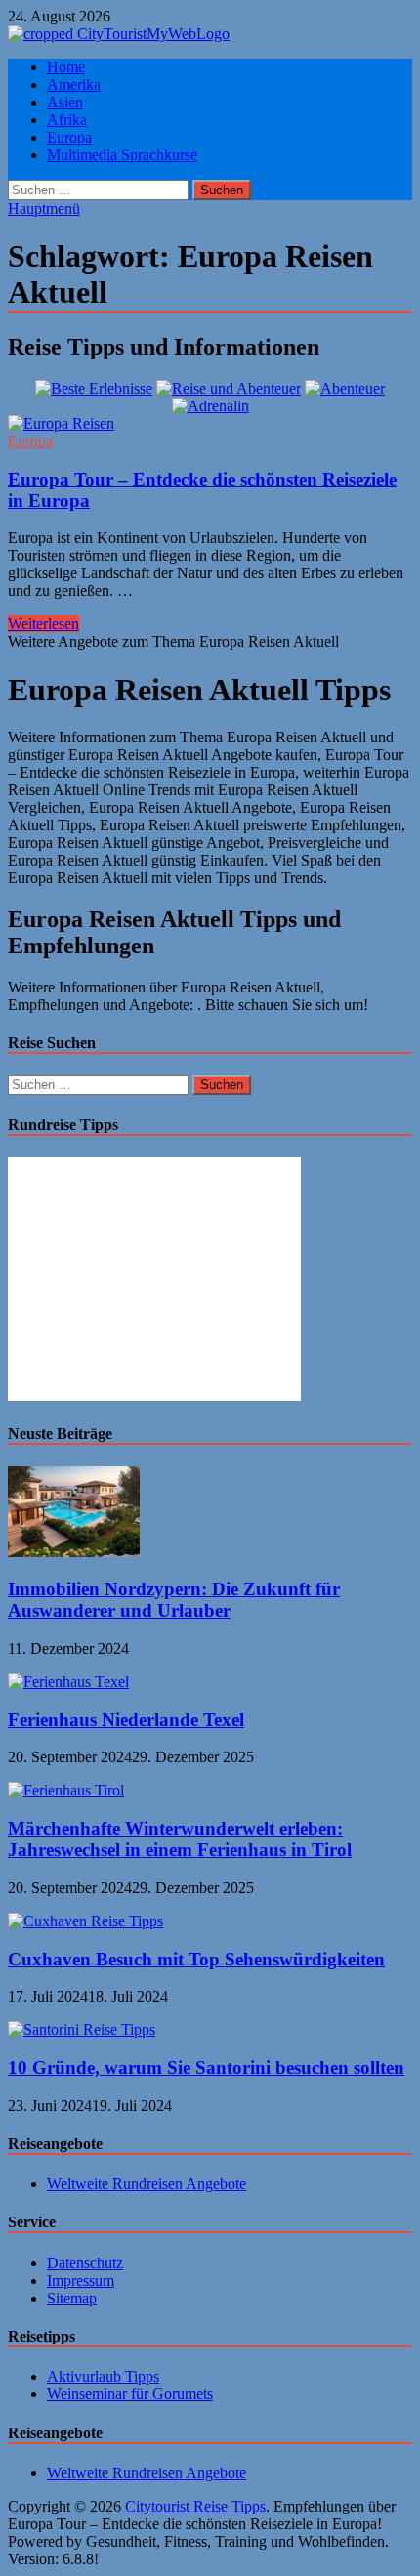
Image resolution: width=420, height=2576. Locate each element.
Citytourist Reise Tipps (195, 2506)
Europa (69, 137)
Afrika (67, 120)
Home (66, 67)
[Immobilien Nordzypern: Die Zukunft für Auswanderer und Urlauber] (74, 1552)
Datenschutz (85, 2263)
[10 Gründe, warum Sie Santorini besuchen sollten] (82, 2029)
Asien (65, 102)
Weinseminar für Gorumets (130, 2394)
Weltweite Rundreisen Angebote (147, 2184)
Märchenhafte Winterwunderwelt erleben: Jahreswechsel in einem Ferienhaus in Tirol (180, 1839)
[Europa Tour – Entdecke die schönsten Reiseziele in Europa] (210, 424)
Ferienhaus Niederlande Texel (126, 1720)
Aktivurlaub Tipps (103, 2376)
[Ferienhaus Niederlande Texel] (68, 1682)
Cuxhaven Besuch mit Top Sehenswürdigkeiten (196, 1959)
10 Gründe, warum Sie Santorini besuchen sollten (206, 2068)
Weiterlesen (43, 624)
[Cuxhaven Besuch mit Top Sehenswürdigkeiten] (85, 1921)
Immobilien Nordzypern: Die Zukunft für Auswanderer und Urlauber (174, 1600)
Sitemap (72, 2298)
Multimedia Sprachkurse (122, 155)
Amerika (74, 84)
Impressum (81, 2280)
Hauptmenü (44, 209)
